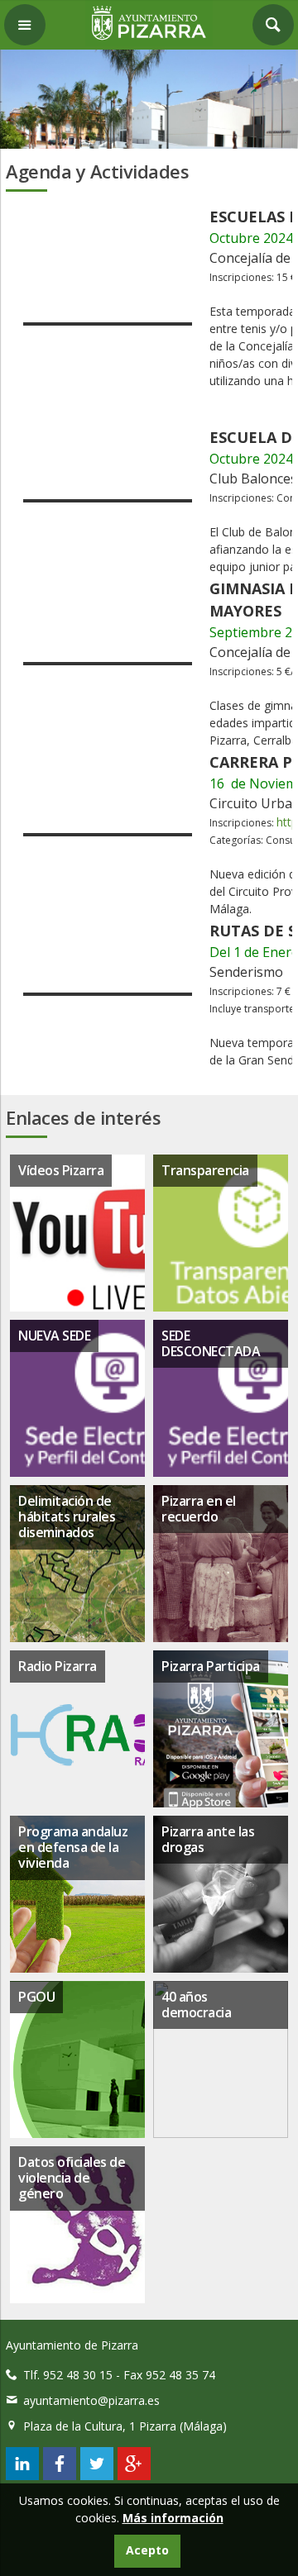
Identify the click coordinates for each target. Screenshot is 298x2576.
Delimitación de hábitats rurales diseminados (67, 1517)
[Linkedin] (22, 2476)
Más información (173, 2518)
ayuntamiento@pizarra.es (91, 2400)
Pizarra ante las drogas (208, 1839)
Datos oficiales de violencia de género (72, 2178)
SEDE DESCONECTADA (211, 1343)
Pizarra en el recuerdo (199, 1509)
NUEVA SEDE (54, 1336)
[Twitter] (97, 2476)
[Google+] (134, 2476)
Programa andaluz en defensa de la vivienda (73, 1847)
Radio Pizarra (58, 1666)
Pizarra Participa (211, 1666)
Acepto (147, 2550)
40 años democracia (196, 2005)
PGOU (36, 1997)
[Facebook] (60, 2476)
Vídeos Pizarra (61, 1170)
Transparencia (205, 1170)
